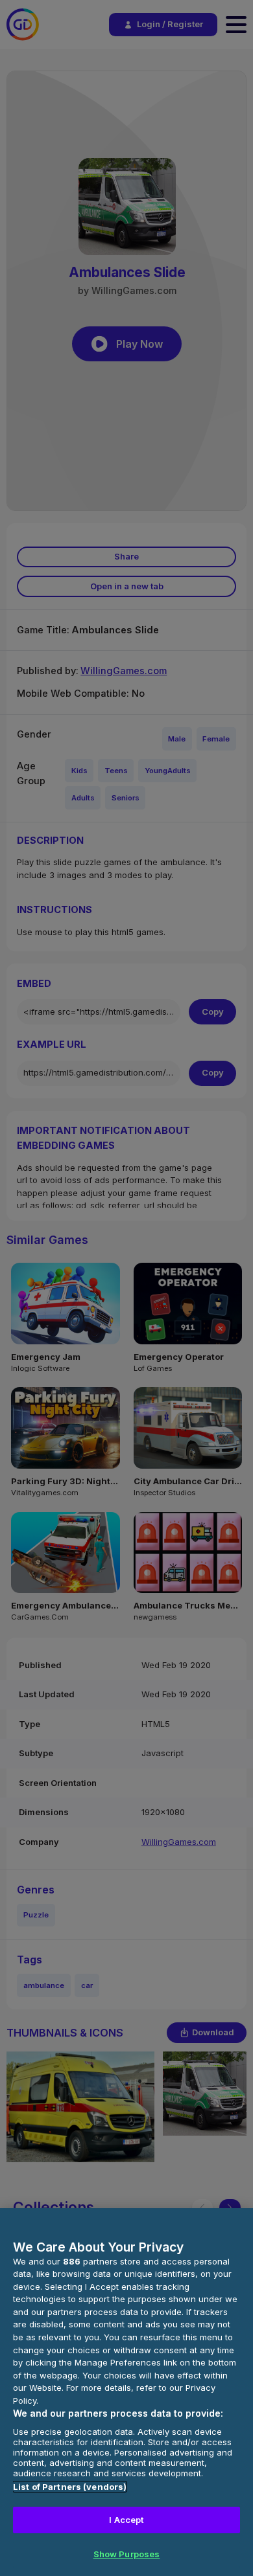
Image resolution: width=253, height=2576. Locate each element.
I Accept (126, 2520)
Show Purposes (127, 2554)
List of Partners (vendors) (70, 2487)
